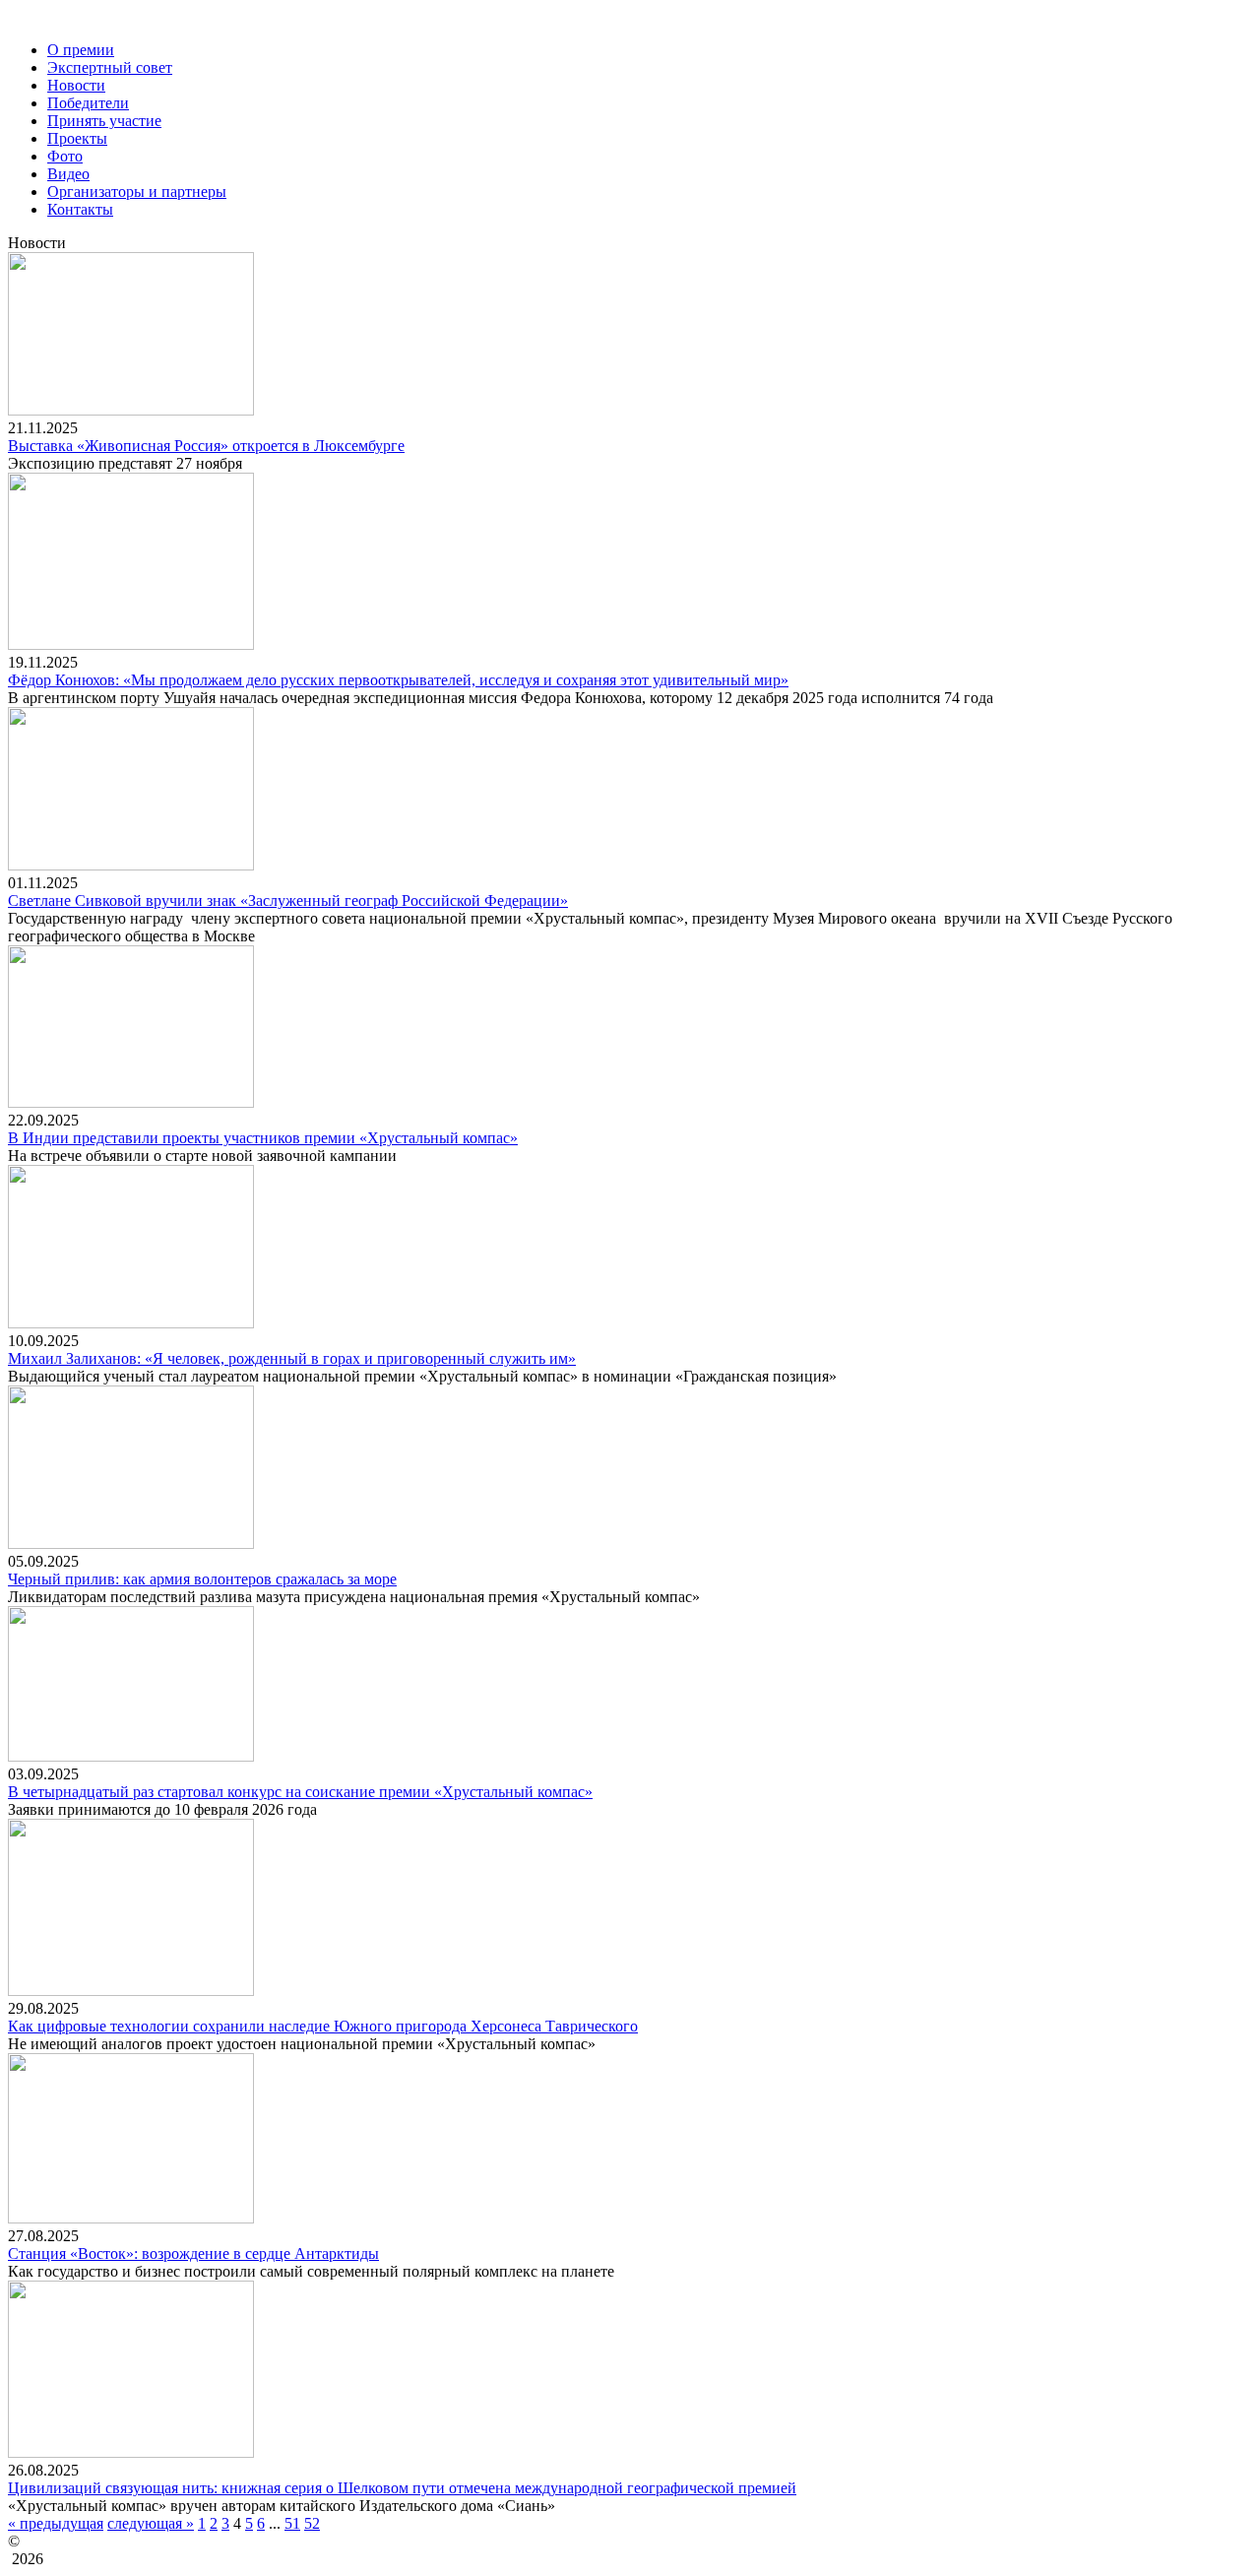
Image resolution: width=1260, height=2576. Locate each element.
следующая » (151, 2523)
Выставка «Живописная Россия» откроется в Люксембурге (206, 446)
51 (292, 2523)
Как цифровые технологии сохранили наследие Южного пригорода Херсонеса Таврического (323, 2026)
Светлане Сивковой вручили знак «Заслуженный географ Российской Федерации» (288, 901)
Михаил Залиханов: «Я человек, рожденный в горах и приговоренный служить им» (292, 1358)
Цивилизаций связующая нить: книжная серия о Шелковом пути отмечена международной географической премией (402, 2488)
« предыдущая (56, 2523)
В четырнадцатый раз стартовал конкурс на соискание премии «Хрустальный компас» (300, 1792)
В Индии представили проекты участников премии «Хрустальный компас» (263, 1138)
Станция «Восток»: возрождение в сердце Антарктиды (193, 2254)
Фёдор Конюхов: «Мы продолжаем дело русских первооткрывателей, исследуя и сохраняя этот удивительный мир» (398, 680)
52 (312, 2523)
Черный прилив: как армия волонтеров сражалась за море (202, 1579)
